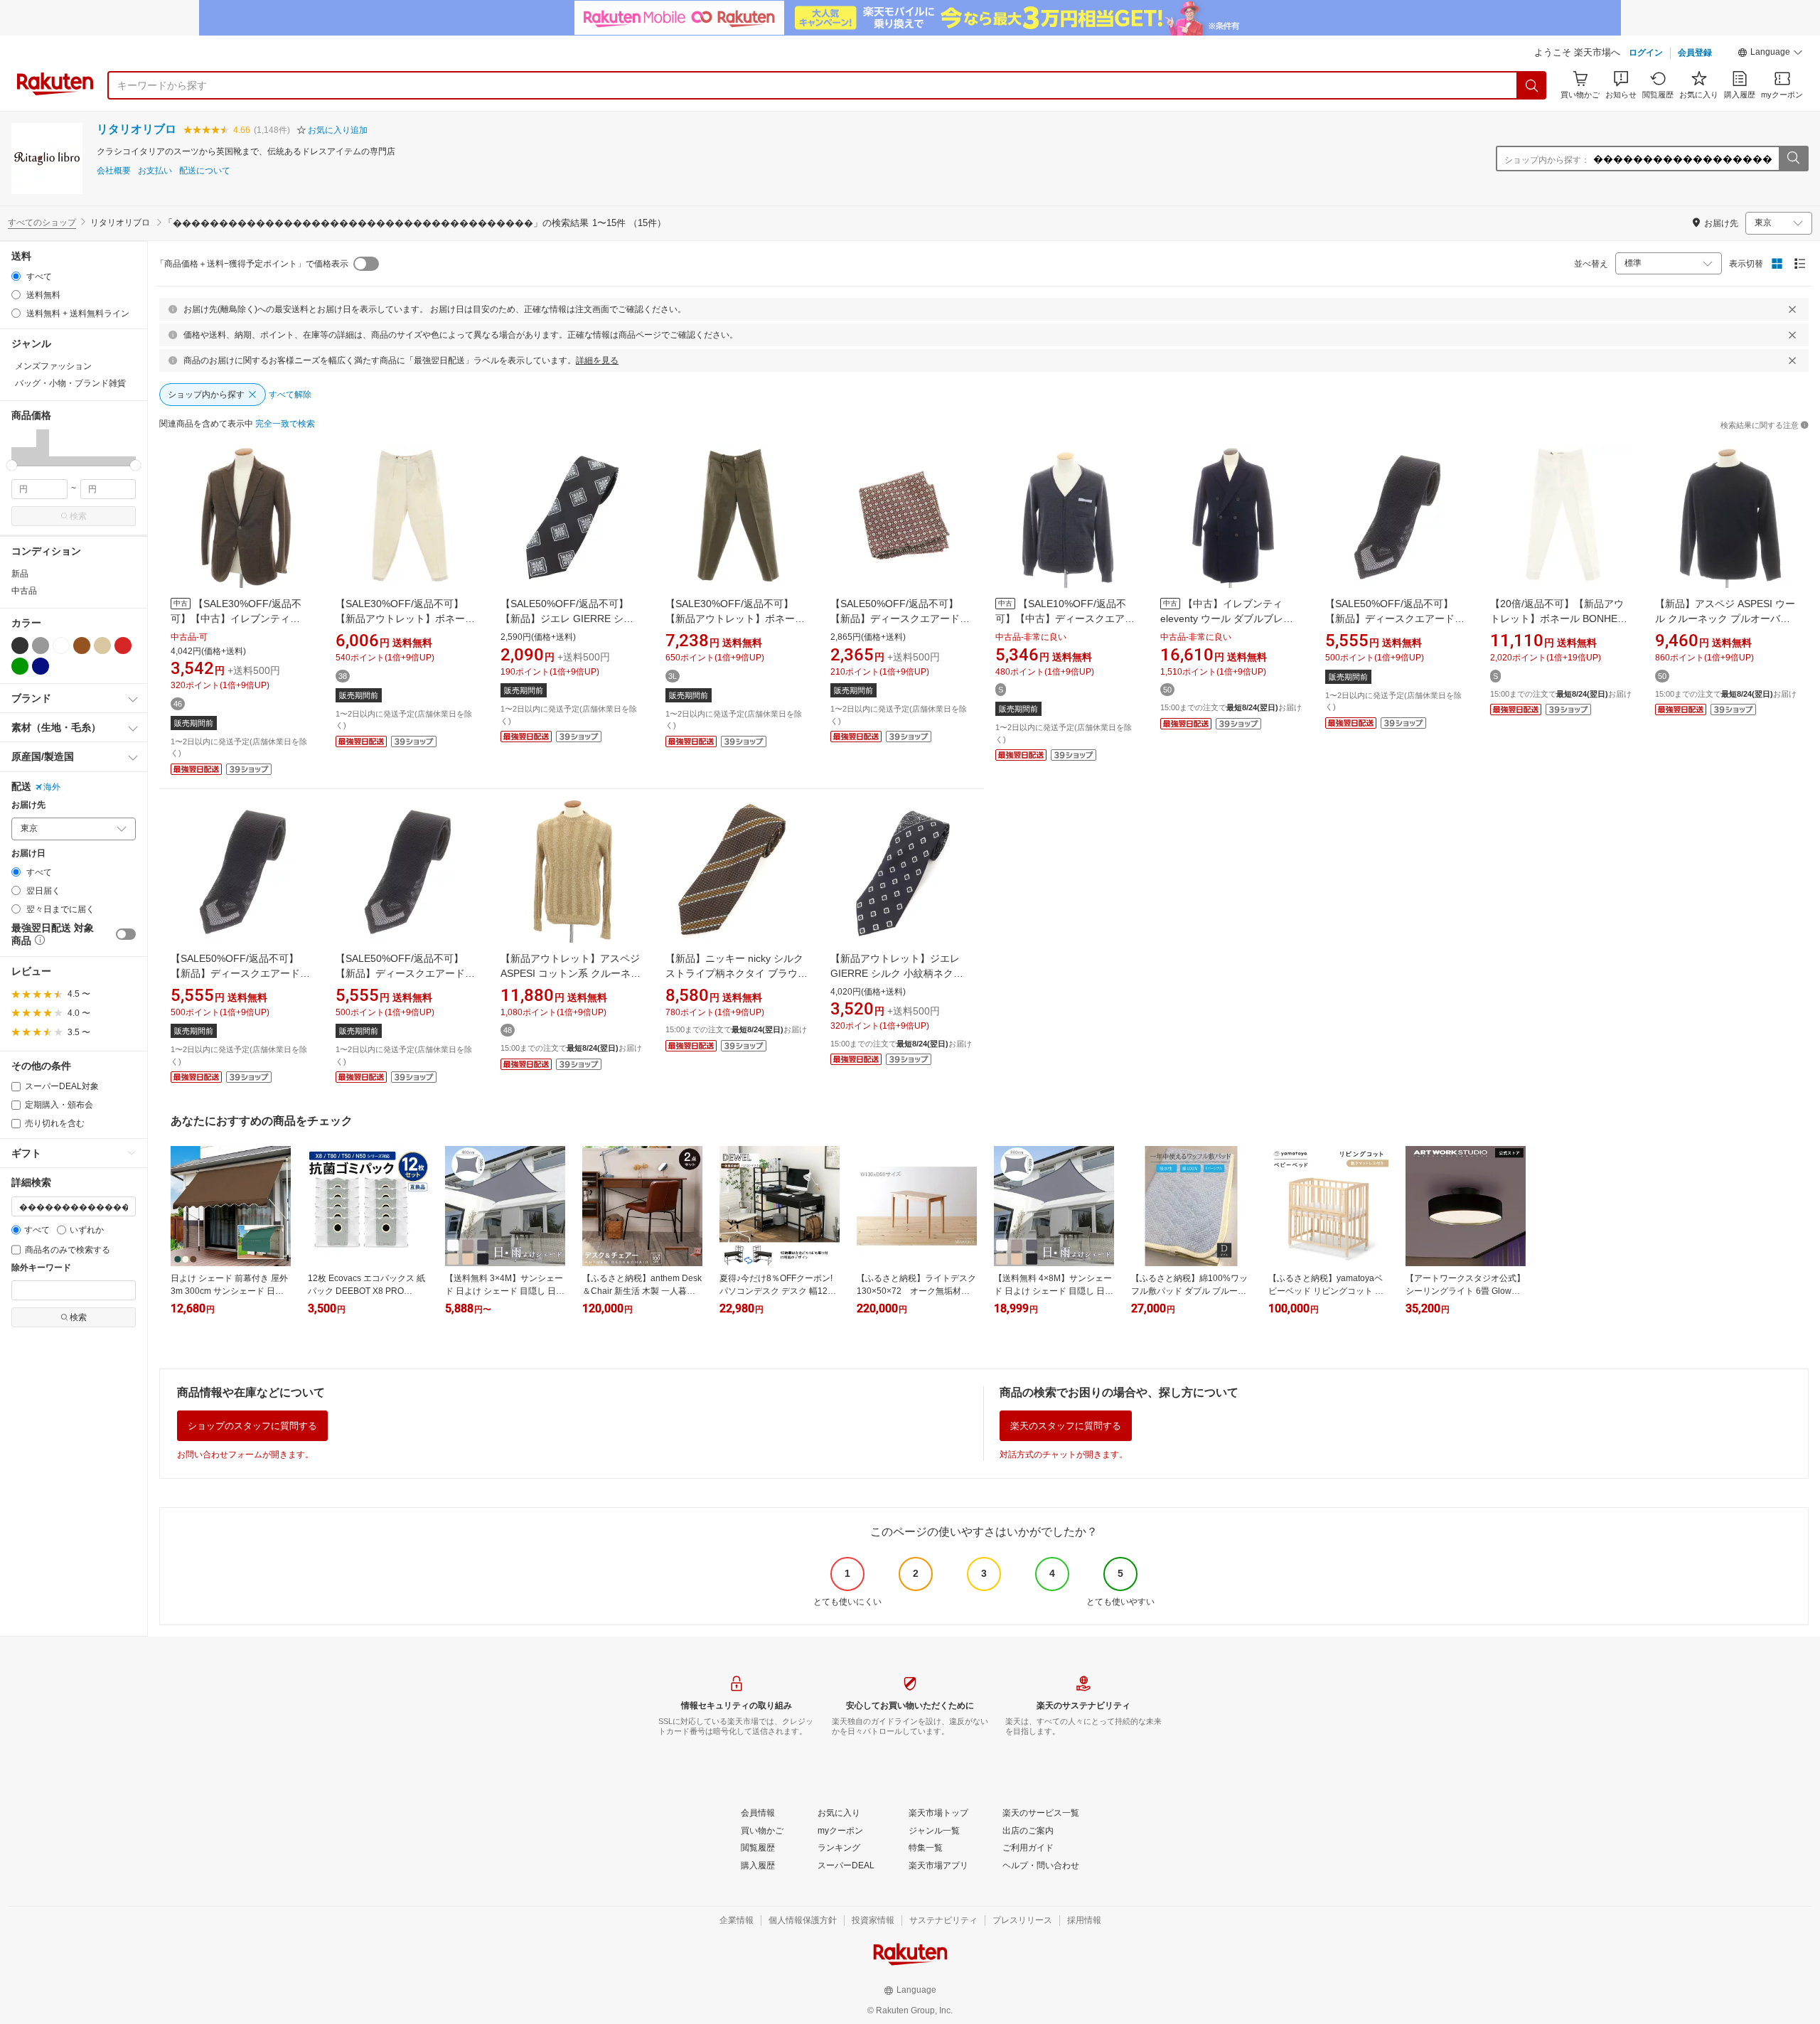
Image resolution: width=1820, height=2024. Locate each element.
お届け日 (28, 853)
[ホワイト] (61, 646)
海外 (52, 787)
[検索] (1532, 85)
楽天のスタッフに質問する (1066, 1426)
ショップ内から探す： (1547, 160)
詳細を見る (597, 360)
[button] (1770, 54)
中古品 (24, 591)
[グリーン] (20, 666)
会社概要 (114, 171)
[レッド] (123, 646)
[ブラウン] (82, 646)
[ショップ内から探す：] (1793, 159)
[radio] (16, 276)
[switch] (126, 934)
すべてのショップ (42, 223)
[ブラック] (20, 646)
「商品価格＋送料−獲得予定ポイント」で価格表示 (252, 264)
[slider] (12, 465)
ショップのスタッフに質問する (252, 1426)
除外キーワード (41, 1268)
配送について (205, 171)
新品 (20, 574)
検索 (78, 516)
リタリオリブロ (136, 129)
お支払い (155, 171)
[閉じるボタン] (1792, 309)
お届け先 (28, 805)
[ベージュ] (102, 646)
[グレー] (41, 646)
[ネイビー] (41, 666)
